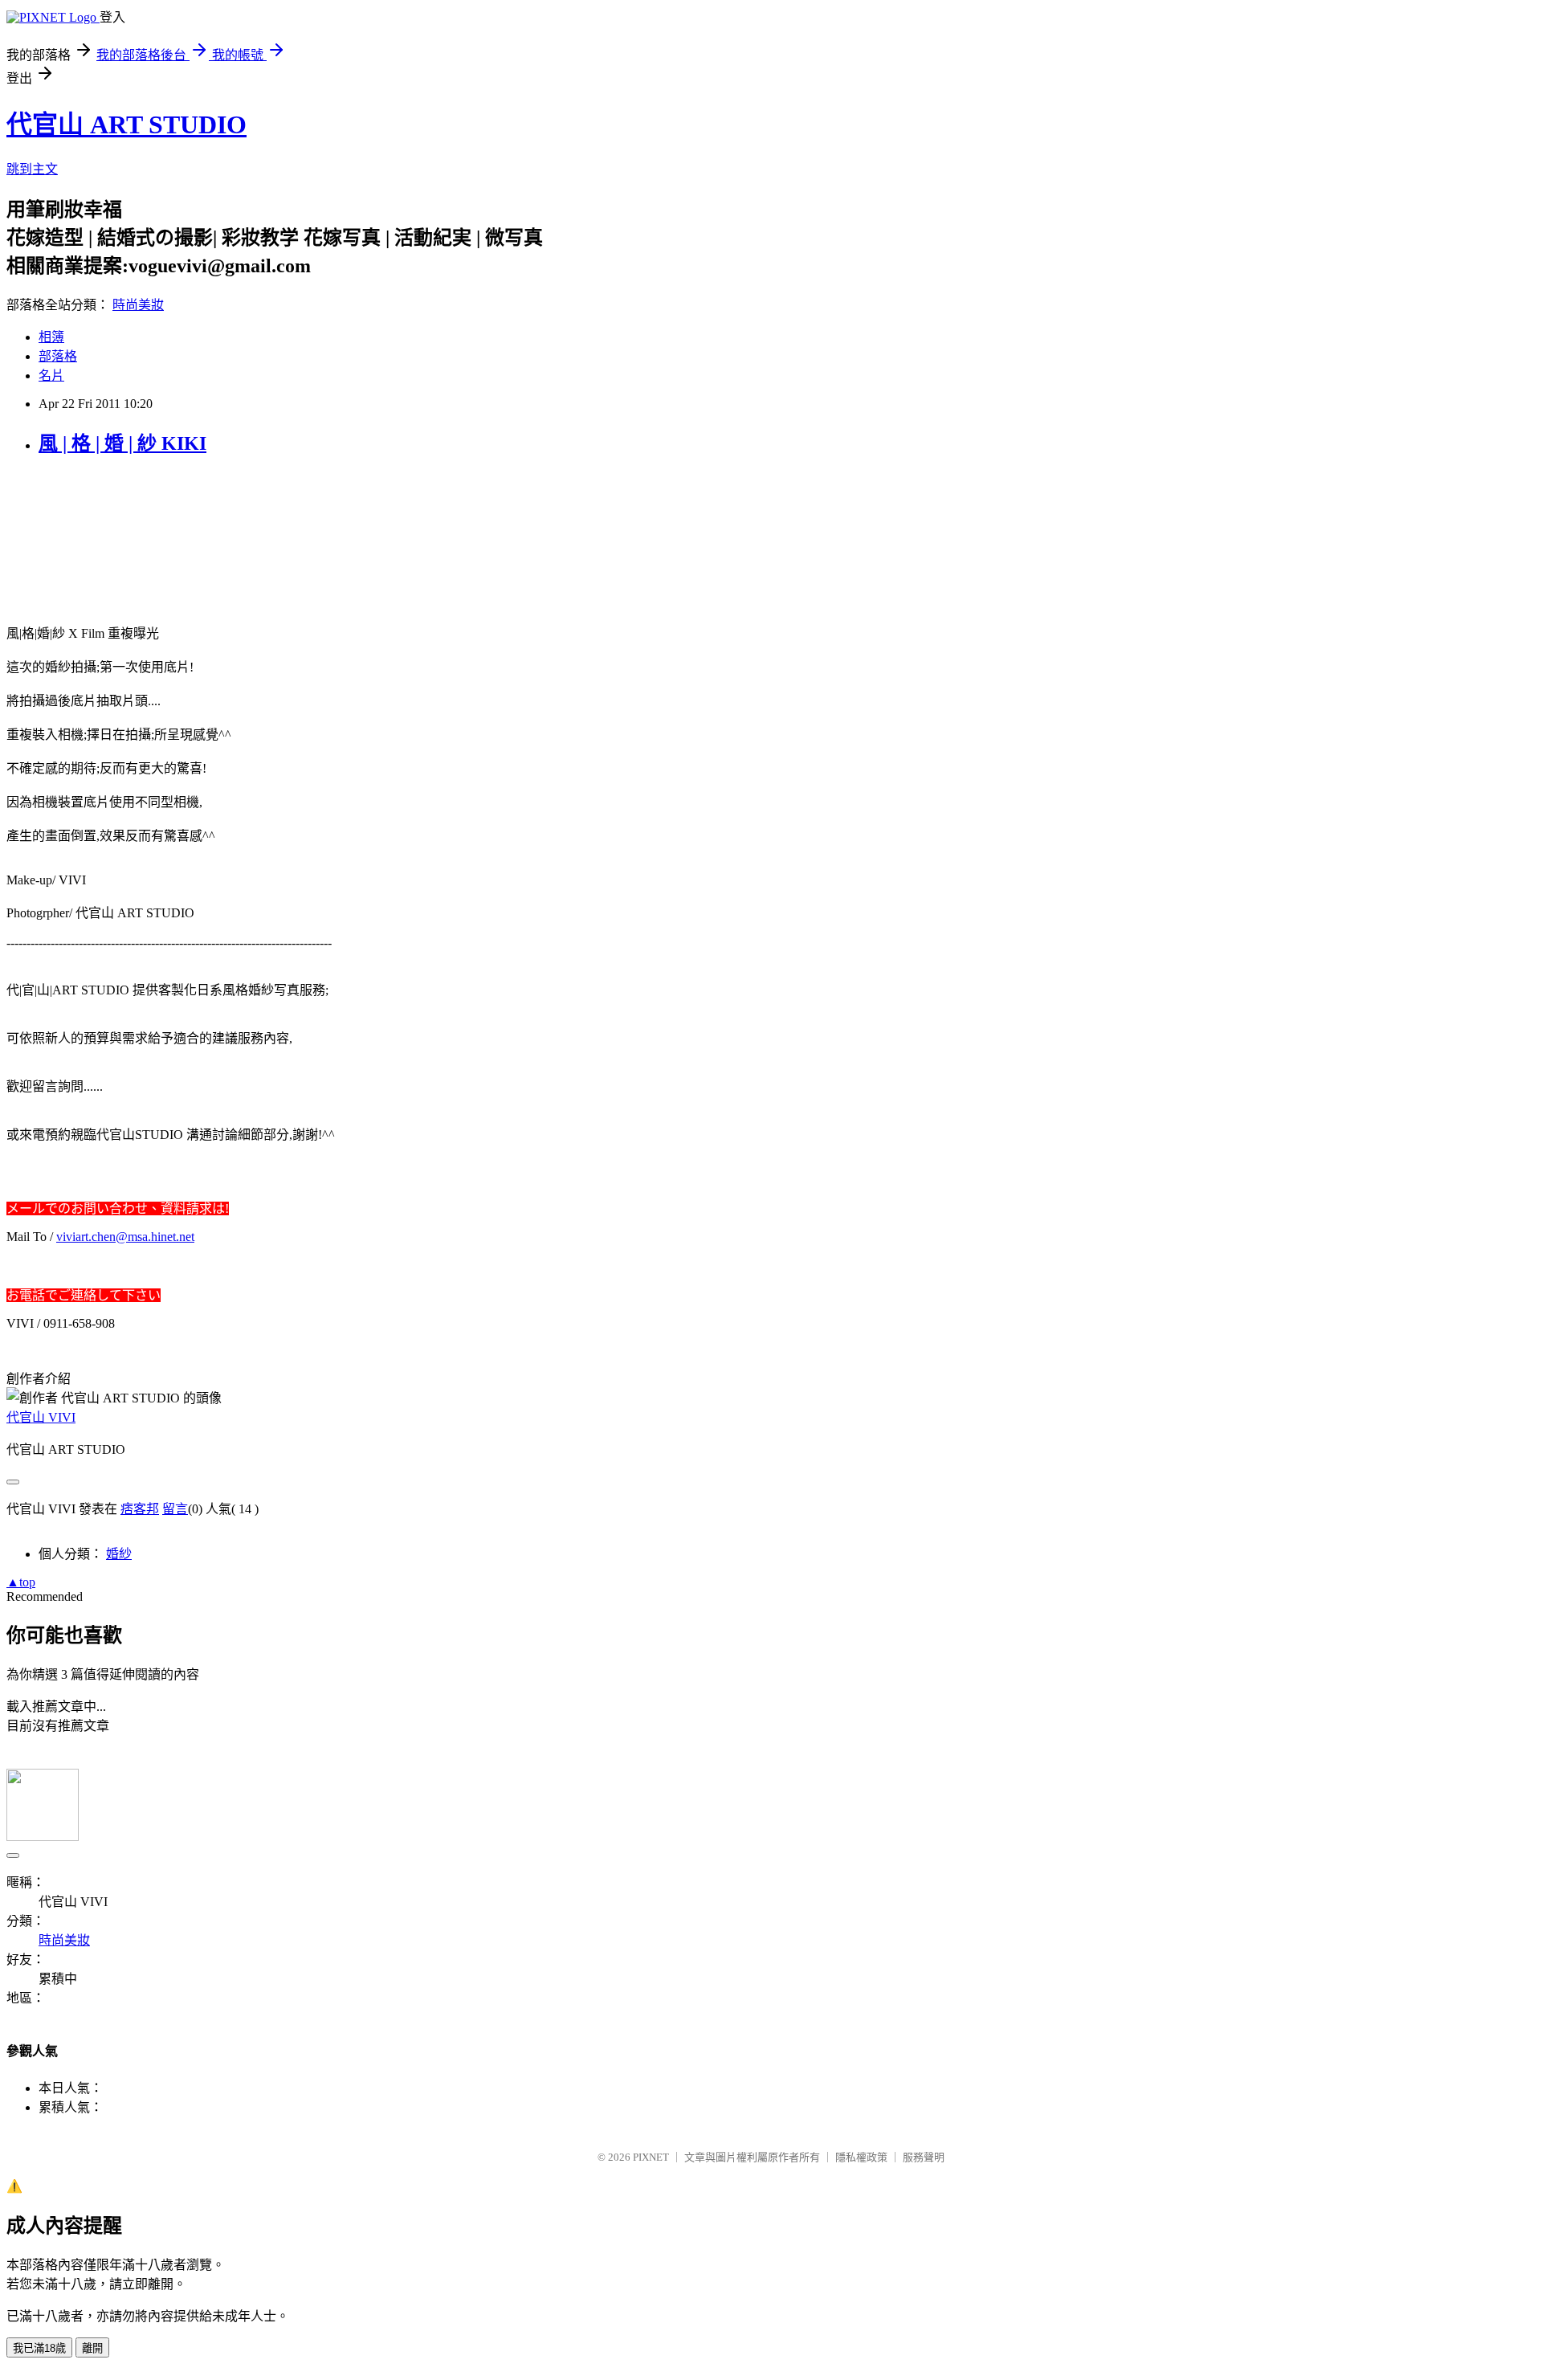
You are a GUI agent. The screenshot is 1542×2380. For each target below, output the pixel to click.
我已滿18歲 (39, 2348)
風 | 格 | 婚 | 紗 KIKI (122, 443)
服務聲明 (924, 2157)
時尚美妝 (138, 305)
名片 (51, 376)
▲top (21, 1582)
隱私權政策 (861, 2157)
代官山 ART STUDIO (126, 125)
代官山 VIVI (41, 1417)
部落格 (58, 356)
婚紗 (119, 1554)
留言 (175, 1509)
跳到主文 (32, 169)
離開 (92, 2348)
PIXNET (651, 2157)
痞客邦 (140, 1509)
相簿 (51, 337)
